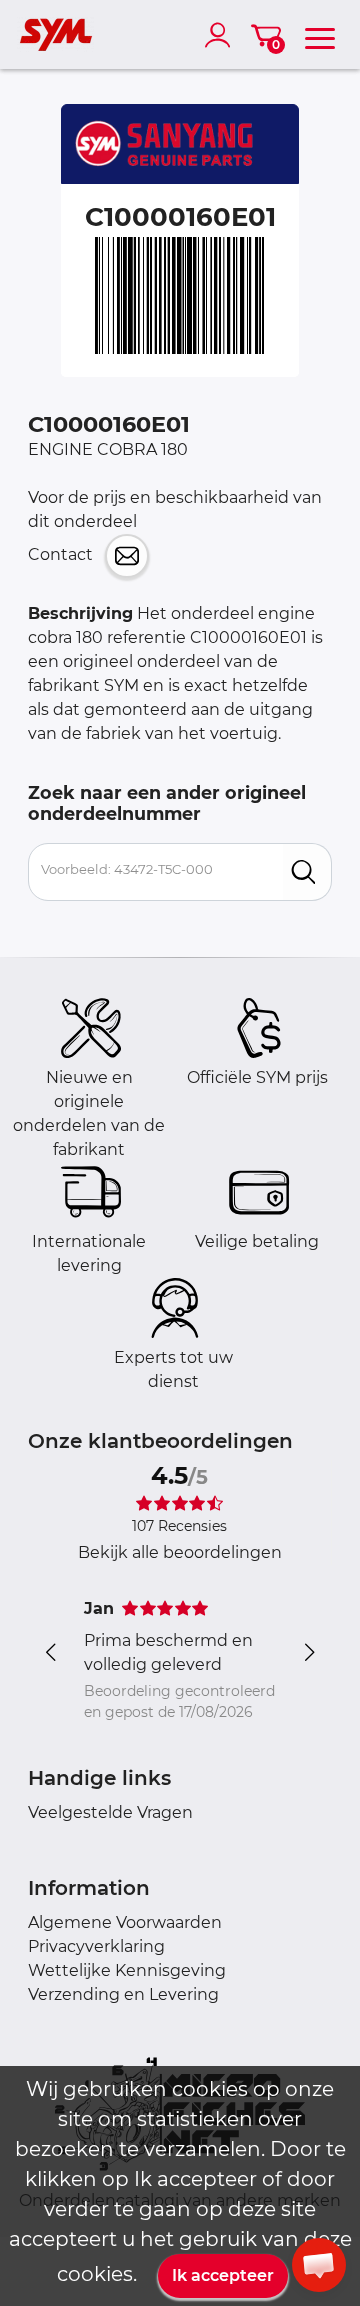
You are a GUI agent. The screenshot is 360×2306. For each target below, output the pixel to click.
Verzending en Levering (123, 1994)
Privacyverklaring (96, 1946)
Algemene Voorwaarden (125, 1922)
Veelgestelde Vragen (110, 1812)
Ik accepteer (223, 2275)
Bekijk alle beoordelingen (180, 1552)
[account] (222, 35)
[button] (319, 2265)
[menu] (320, 35)
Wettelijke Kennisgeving (127, 1970)
